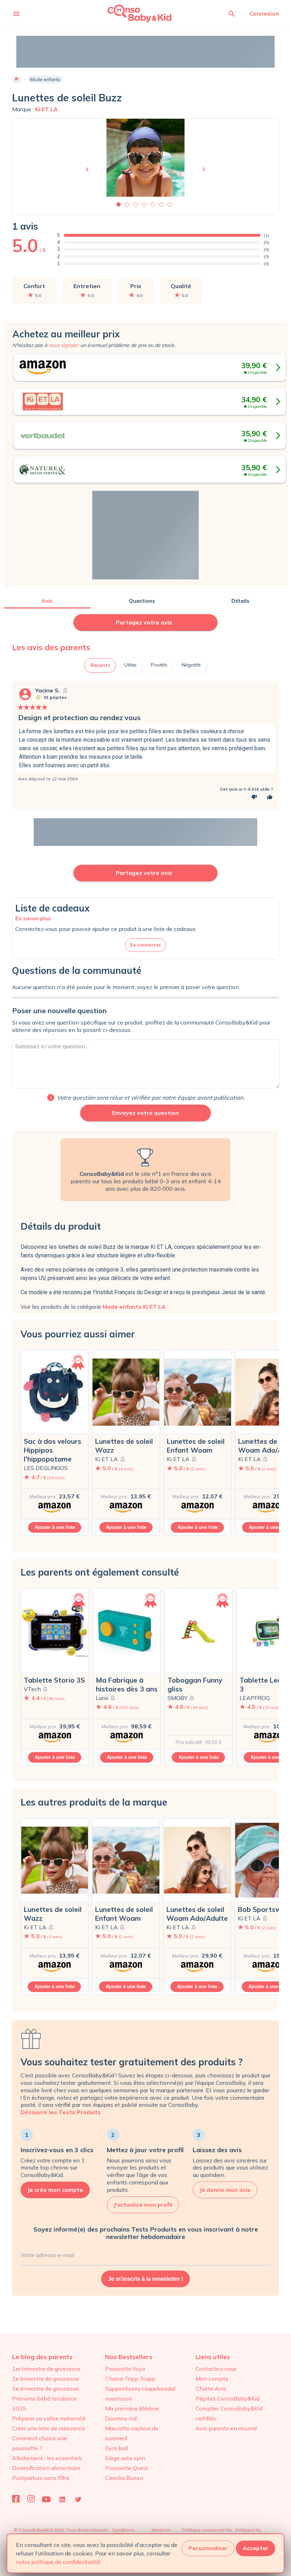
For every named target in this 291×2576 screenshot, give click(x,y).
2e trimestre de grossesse (45, 2379)
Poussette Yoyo (125, 2369)
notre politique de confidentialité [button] (58, 2562)
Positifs (159, 665)
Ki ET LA (46, 109)
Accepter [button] (256, 2548)
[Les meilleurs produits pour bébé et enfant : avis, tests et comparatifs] (130, 13)
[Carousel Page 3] (136, 204)
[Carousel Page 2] (127, 204)
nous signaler (64, 345)
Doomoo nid (121, 2418)
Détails (240, 601)
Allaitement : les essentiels (47, 2458)
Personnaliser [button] (208, 2548)
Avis (47, 601)
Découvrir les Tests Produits (61, 2112)
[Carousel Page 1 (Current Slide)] (119, 204)
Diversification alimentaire (46, 2468)
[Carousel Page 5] (153, 204)
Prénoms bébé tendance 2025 (44, 2403)
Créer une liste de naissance (49, 2428)
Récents (100, 665)
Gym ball (117, 2448)
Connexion (264, 13)
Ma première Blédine (132, 2408)
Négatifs (191, 665)
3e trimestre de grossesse (45, 2389)
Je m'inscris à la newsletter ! (145, 2279)
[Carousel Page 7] (170, 204)
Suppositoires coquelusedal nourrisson (140, 2393)
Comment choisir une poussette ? (40, 2443)
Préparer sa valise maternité (49, 2418)
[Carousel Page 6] (161, 204)
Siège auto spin (125, 2458)
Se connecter (145, 945)
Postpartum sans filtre (41, 2478)
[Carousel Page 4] (144, 204)
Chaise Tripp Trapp (130, 2379)
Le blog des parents (42, 2357)
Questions (142, 601)
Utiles (130, 665)
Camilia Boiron (124, 2478)
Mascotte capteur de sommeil (132, 2433)
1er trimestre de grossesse (46, 2369)
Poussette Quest (127, 2468)
